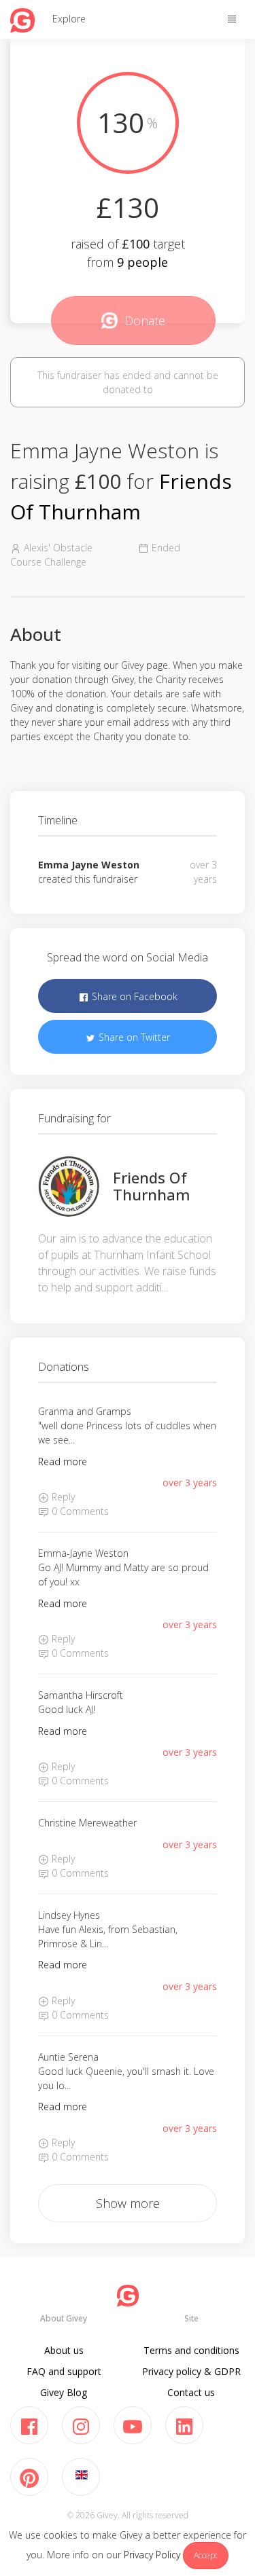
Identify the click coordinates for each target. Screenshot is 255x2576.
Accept (206, 2555)
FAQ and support (64, 2371)
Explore (69, 19)
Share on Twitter (133, 1037)
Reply (62, 1497)
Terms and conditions (191, 2350)
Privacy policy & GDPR (191, 2371)
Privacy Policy (152, 2555)
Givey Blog (64, 2392)
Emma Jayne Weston (89, 865)
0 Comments (79, 1511)
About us (64, 2350)
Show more (128, 2203)
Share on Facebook (133, 996)
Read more (63, 1461)
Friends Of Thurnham (152, 1185)
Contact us (191, 2392)
